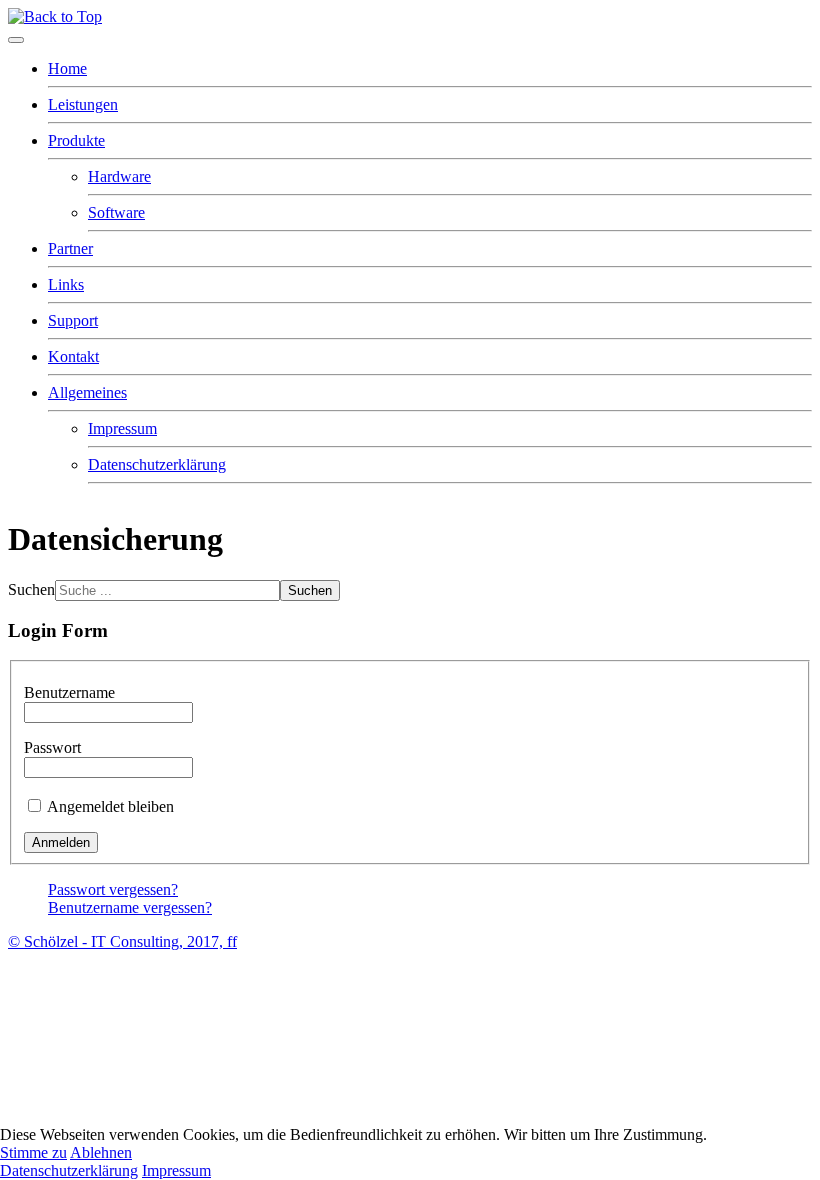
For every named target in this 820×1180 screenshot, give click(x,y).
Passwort (52, 747)
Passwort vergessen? (113, 889)
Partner (70, 248)
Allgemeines (87, 392)
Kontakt (73, 356)
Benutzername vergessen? (130, 907)
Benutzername (69, 692)
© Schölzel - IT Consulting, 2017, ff (122, 941)
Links (66, 284)
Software (116, 212)
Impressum (122, 428)
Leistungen (83, 104)
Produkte (76, 140)
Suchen (31, 589)
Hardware (119, 176)
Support (73, 320)
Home (67, 68)
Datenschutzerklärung (157, 464)
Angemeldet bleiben (110, 806)
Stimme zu (33, 1152)
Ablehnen (101, 1152)
